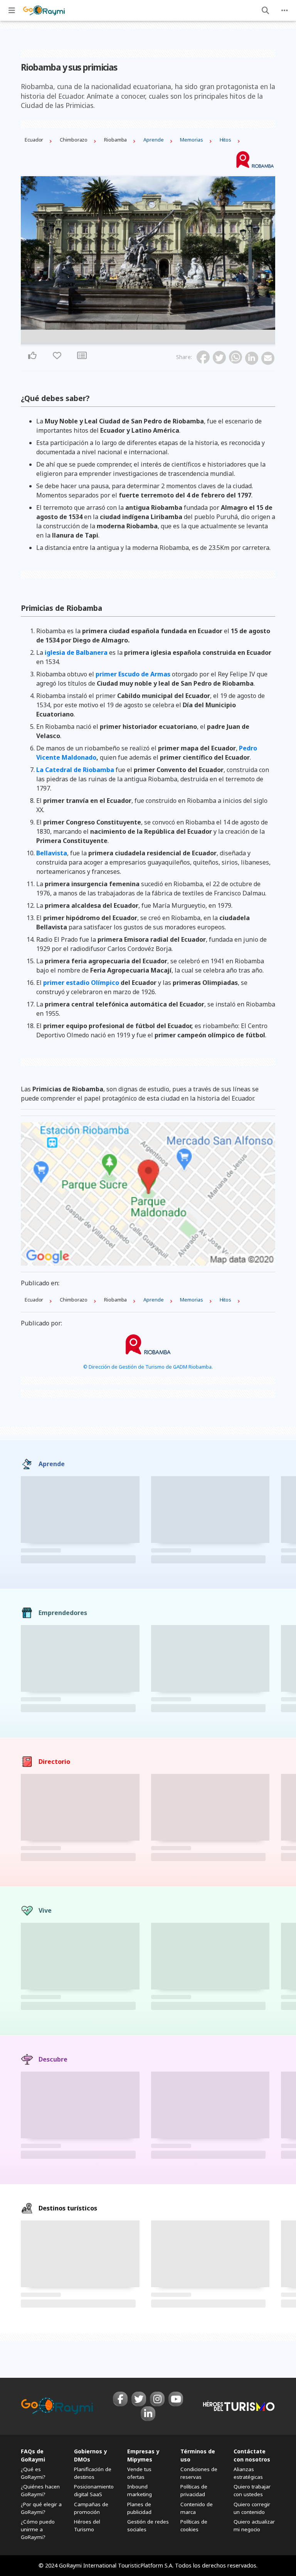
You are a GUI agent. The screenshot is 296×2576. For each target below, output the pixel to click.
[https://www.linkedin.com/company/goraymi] (148, 2414)
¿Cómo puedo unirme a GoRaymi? (38, 2529)
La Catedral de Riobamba (75, 770)
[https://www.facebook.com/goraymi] (120, 2399)
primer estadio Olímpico (81, 983)
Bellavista (52, 853)
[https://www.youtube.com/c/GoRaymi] (176, 2399)
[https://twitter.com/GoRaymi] (139, 2399)
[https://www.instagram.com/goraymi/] (157, 2399)
